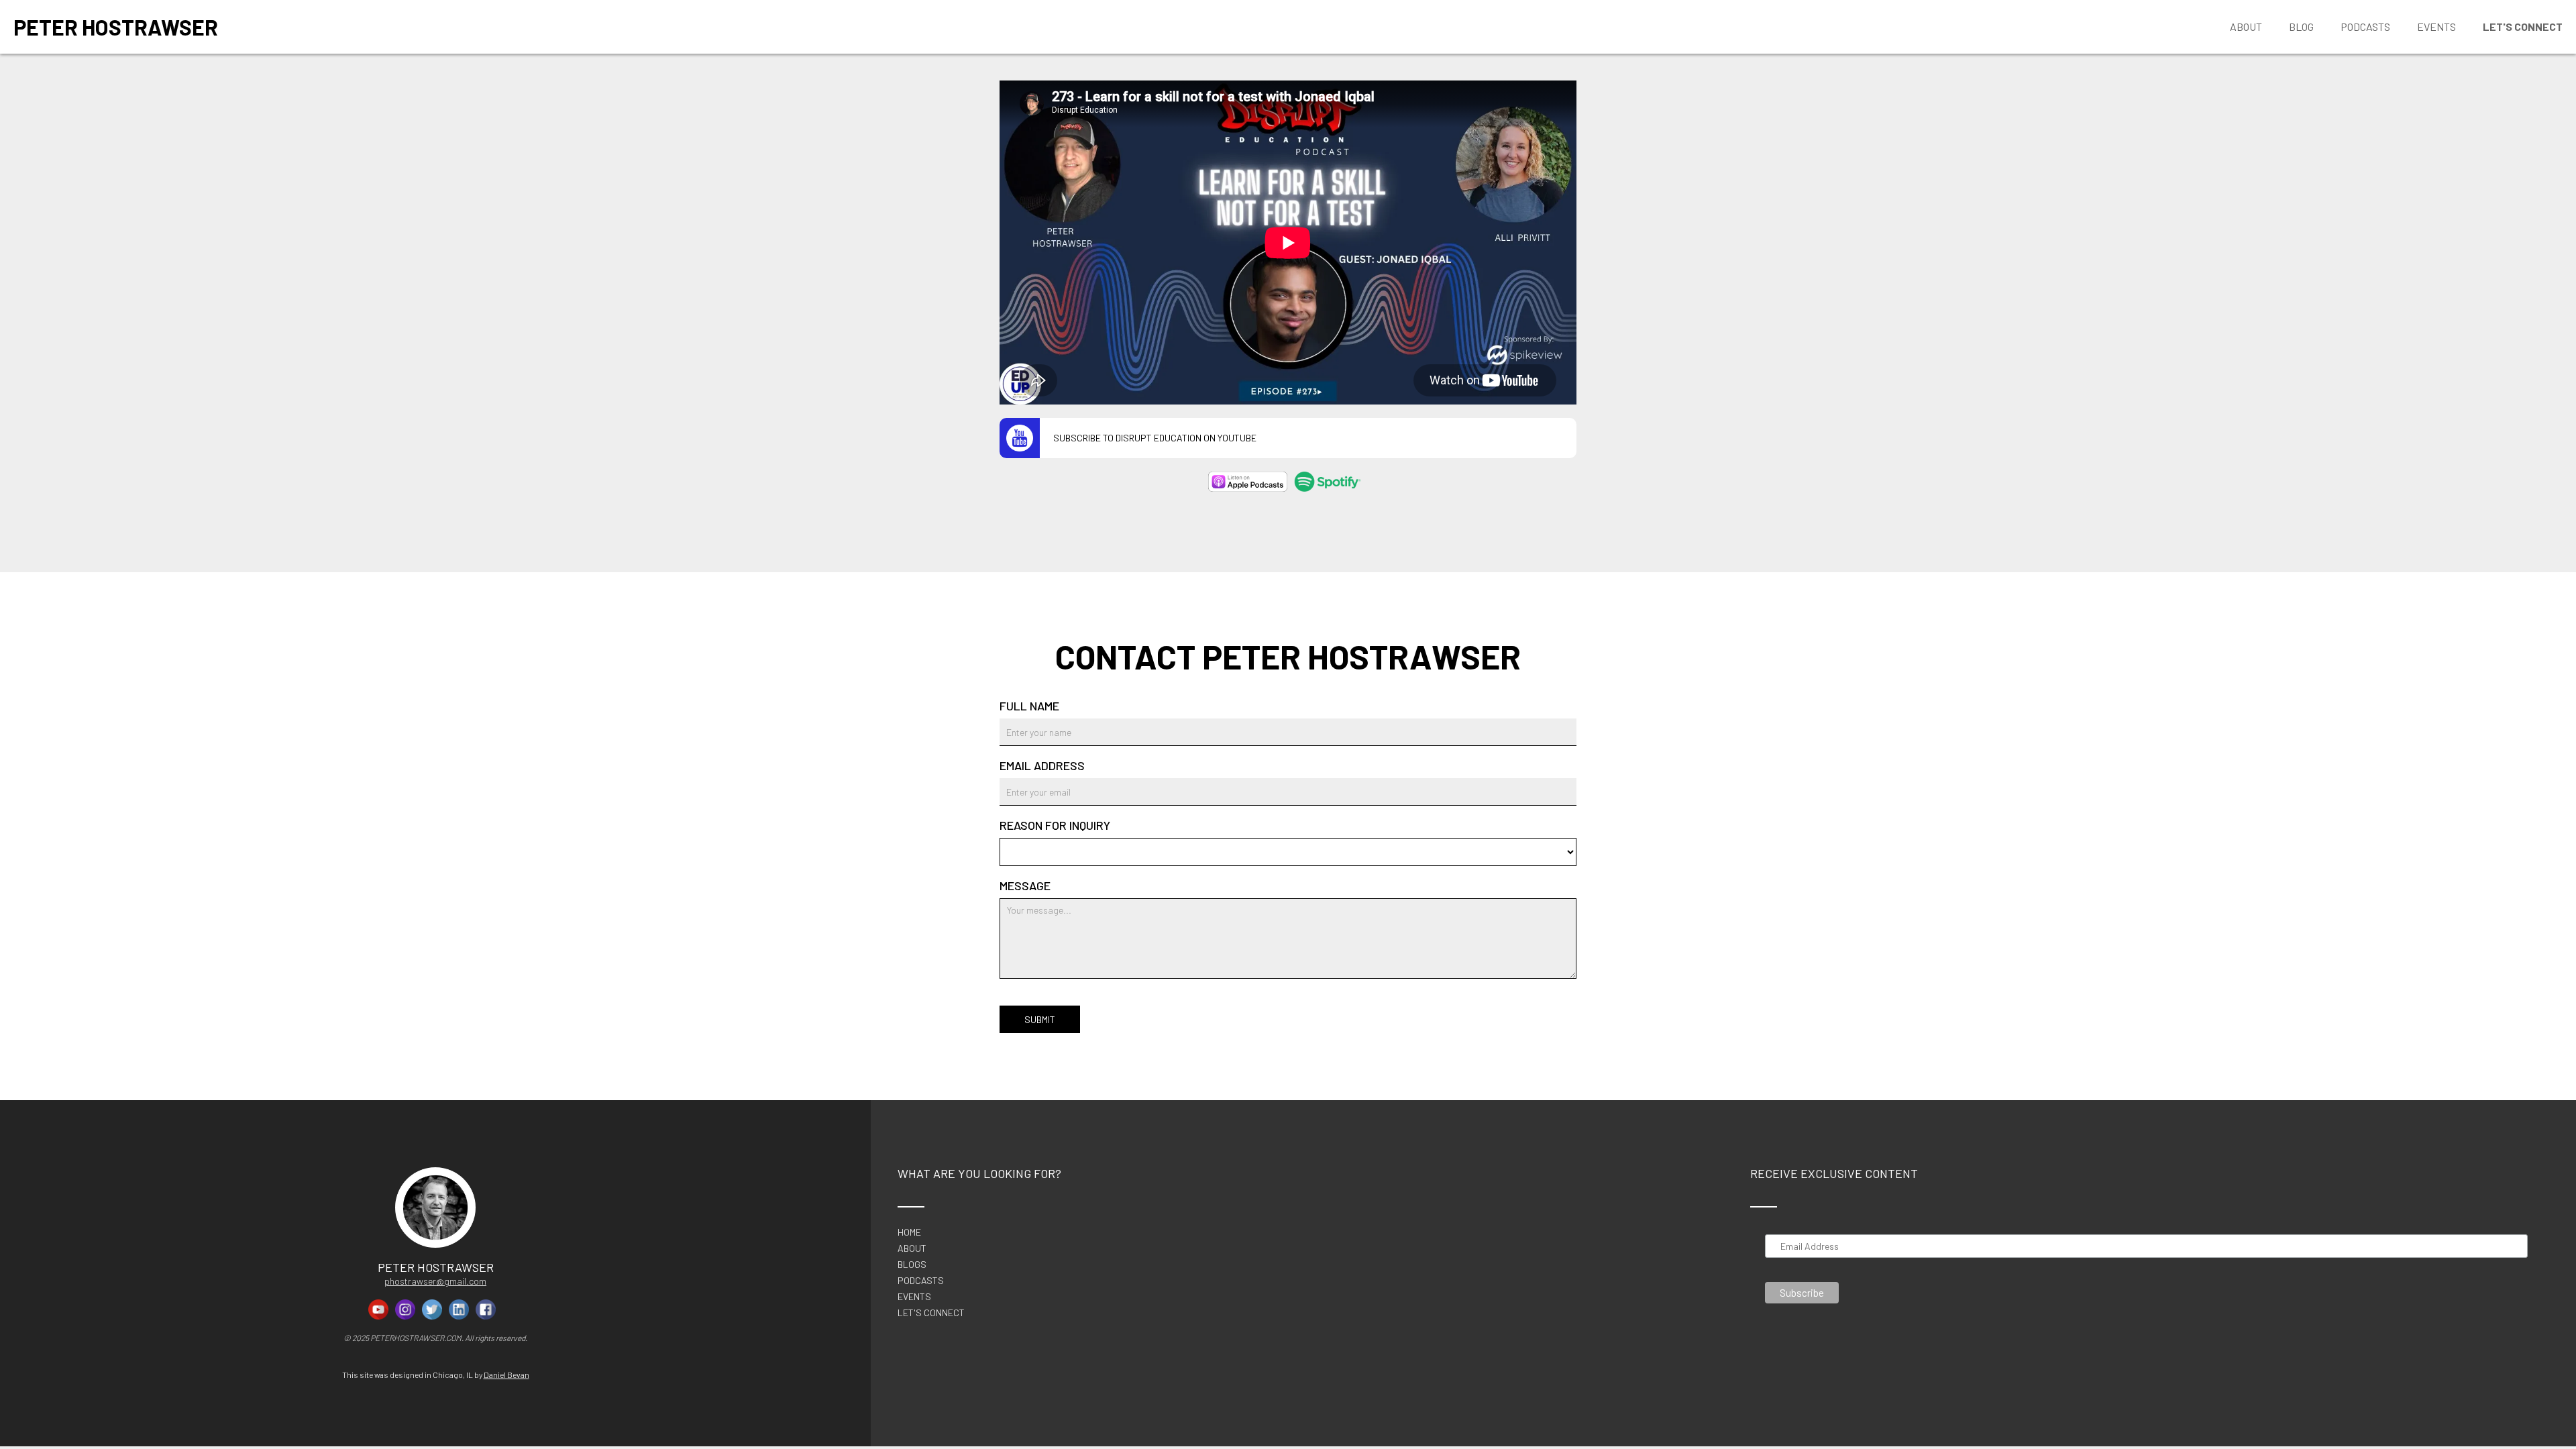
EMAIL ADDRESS (1042, 765)
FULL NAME (1029, 706)
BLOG (2301, 26)
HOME (909, 1232)
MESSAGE (1025, 885)
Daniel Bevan (506, 1375)
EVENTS (914, 1297)
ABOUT (912, 1248)
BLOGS (912, 1265)
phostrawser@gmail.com (435, 1281)
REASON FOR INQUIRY (1055, 825)
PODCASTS (921, 1281)
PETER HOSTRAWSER (116, 27)
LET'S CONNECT (931, 1313)
